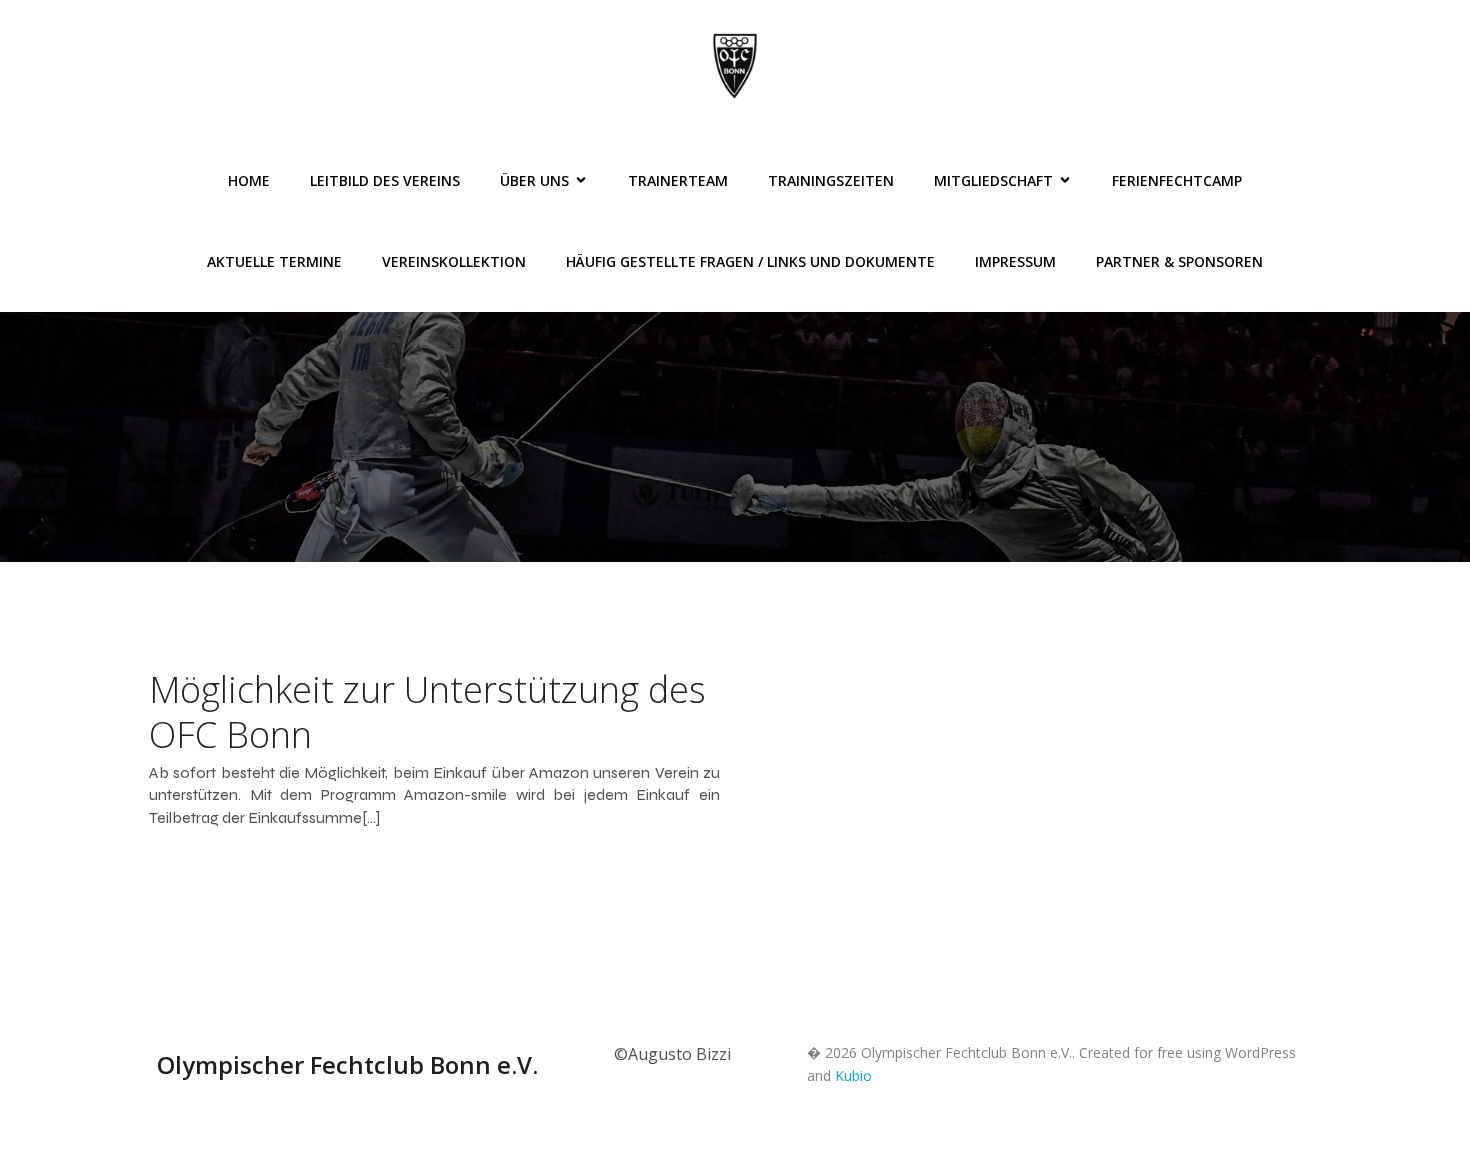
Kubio (853, 1075)
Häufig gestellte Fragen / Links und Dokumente (750, 261)
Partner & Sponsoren (1179, 261)
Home (249, 180)
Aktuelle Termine (274, 261)
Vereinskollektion (454, 261)
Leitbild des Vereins (385, 180)
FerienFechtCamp (1177, 180)
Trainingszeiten (831, 180)
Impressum (1015, 261)
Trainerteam (678, 180)
